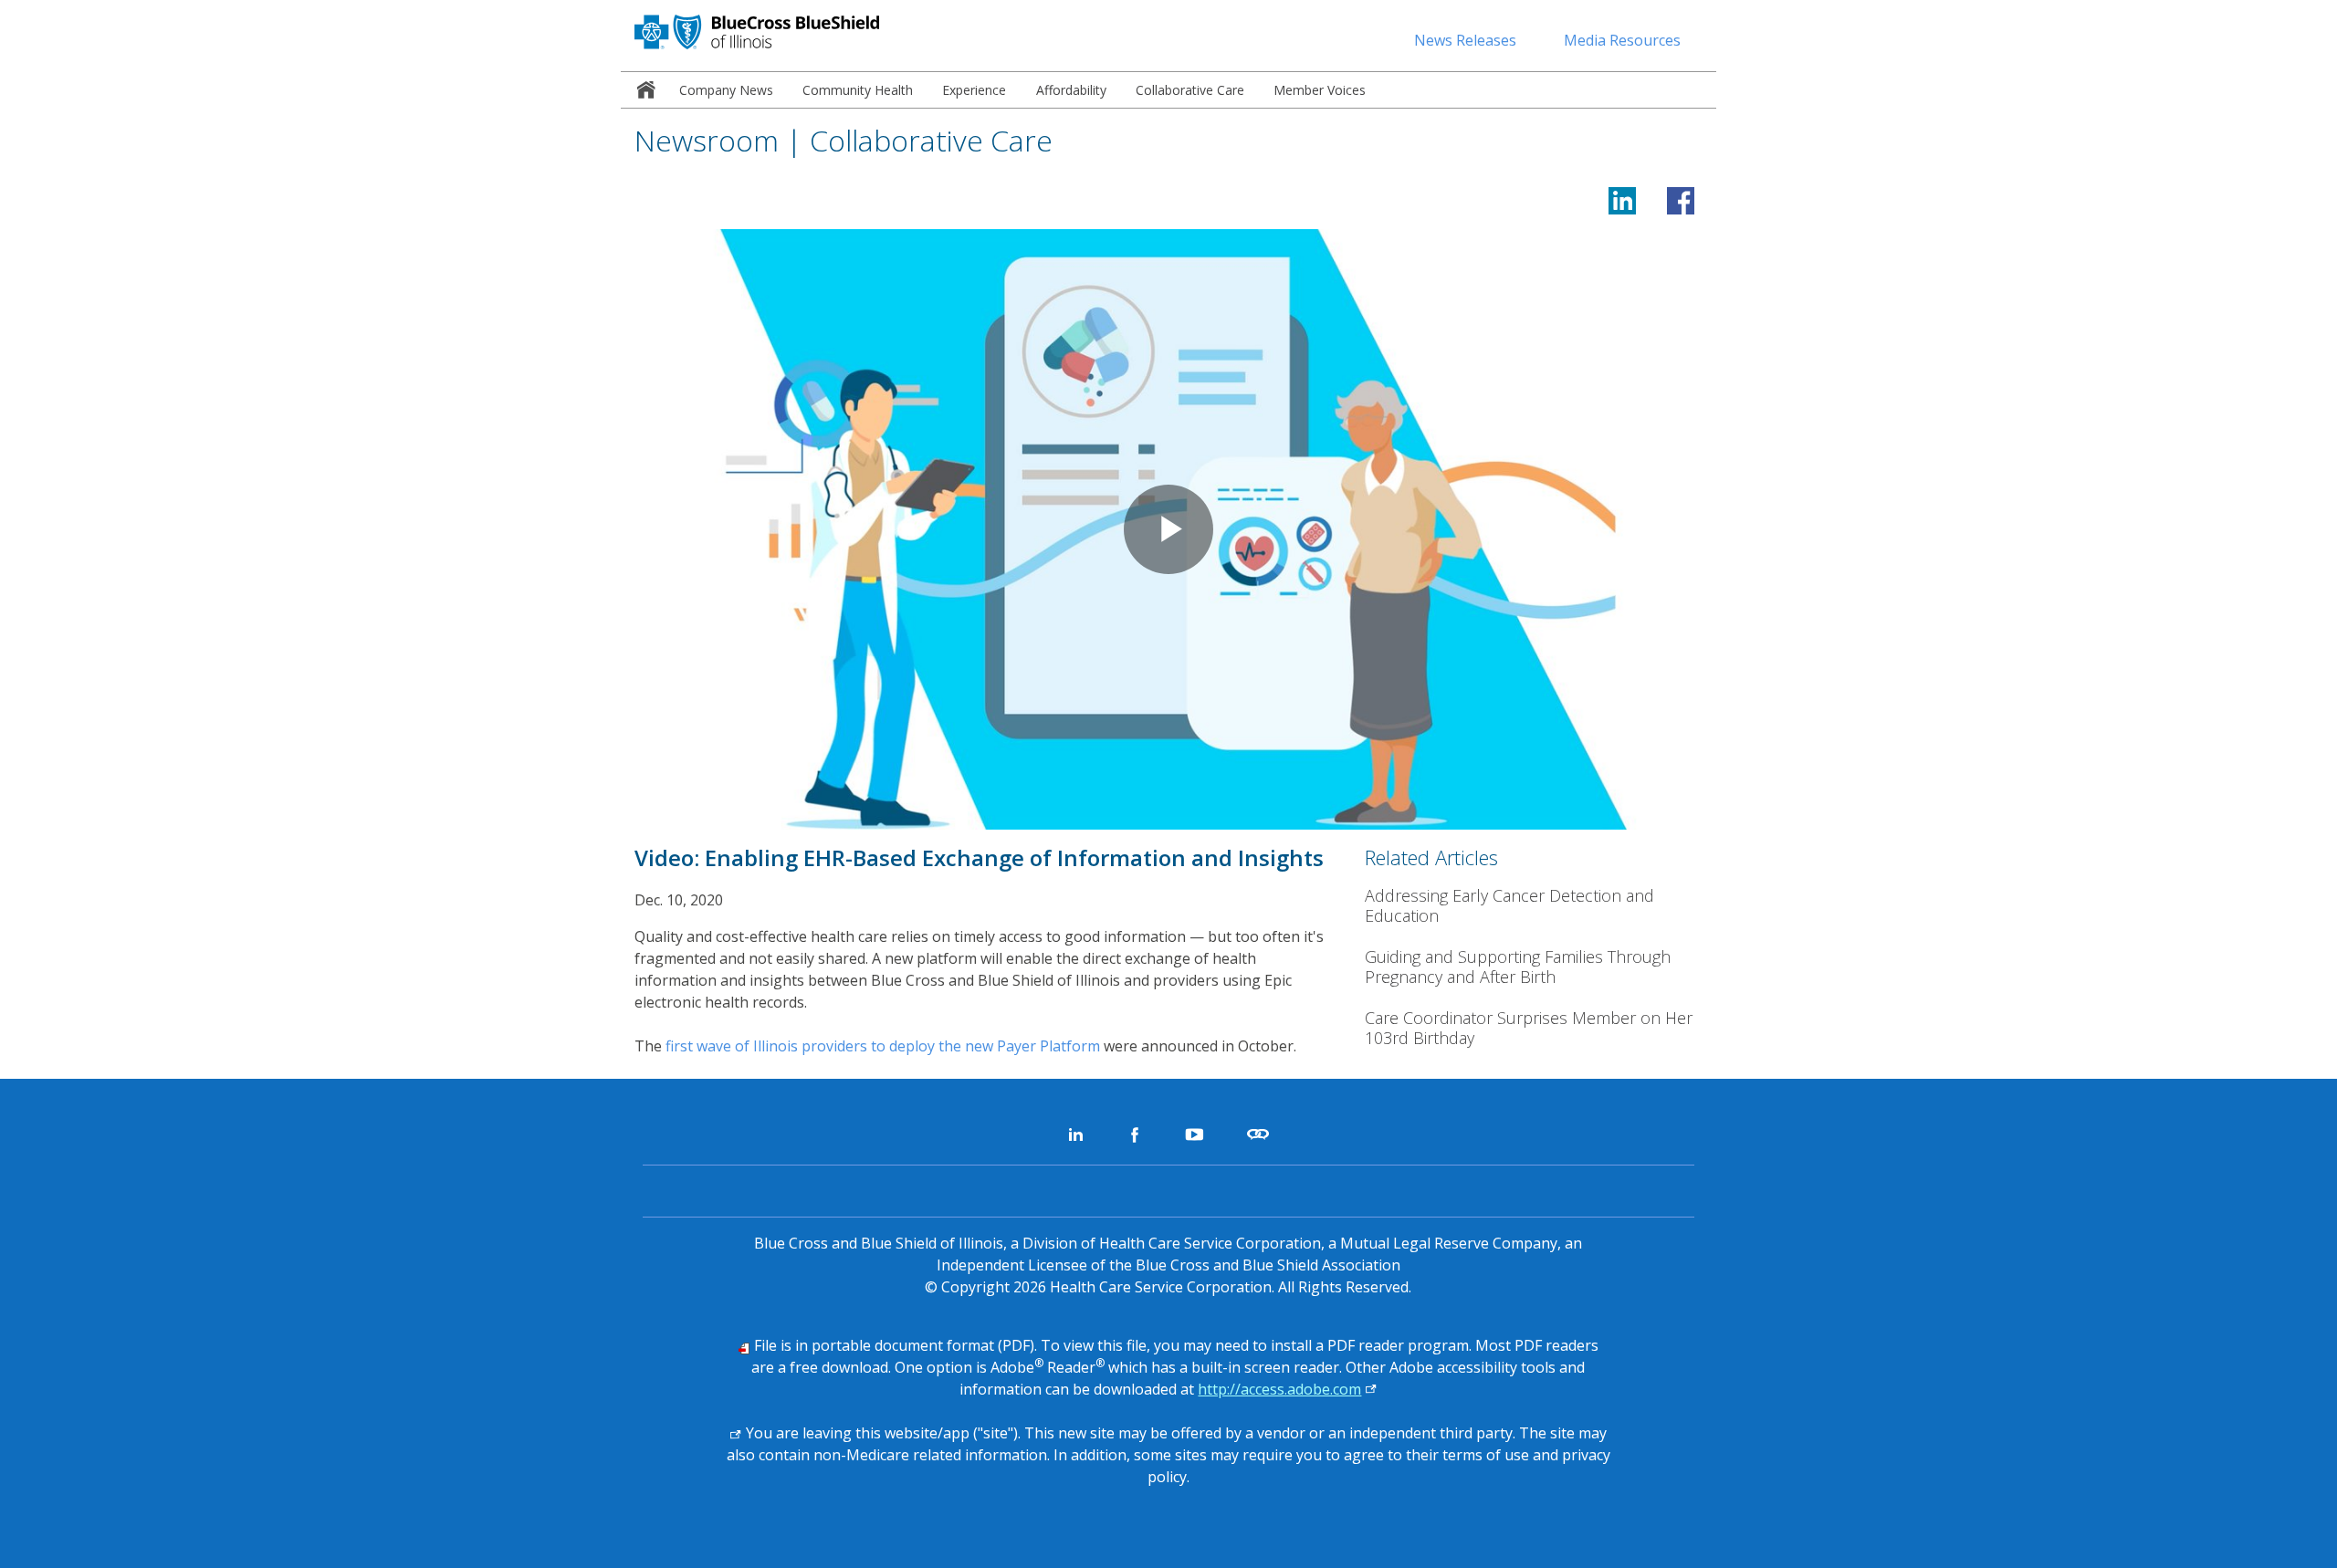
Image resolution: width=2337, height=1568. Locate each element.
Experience (974, 90)
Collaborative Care (1190, 90)
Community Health (858, 90)
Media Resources (1622, 40)
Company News (726, 90)
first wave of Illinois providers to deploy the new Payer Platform (883, 1046)
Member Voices (1320, 90)
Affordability (1071, 90)
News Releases (1465, 40)
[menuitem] (643, 90)
